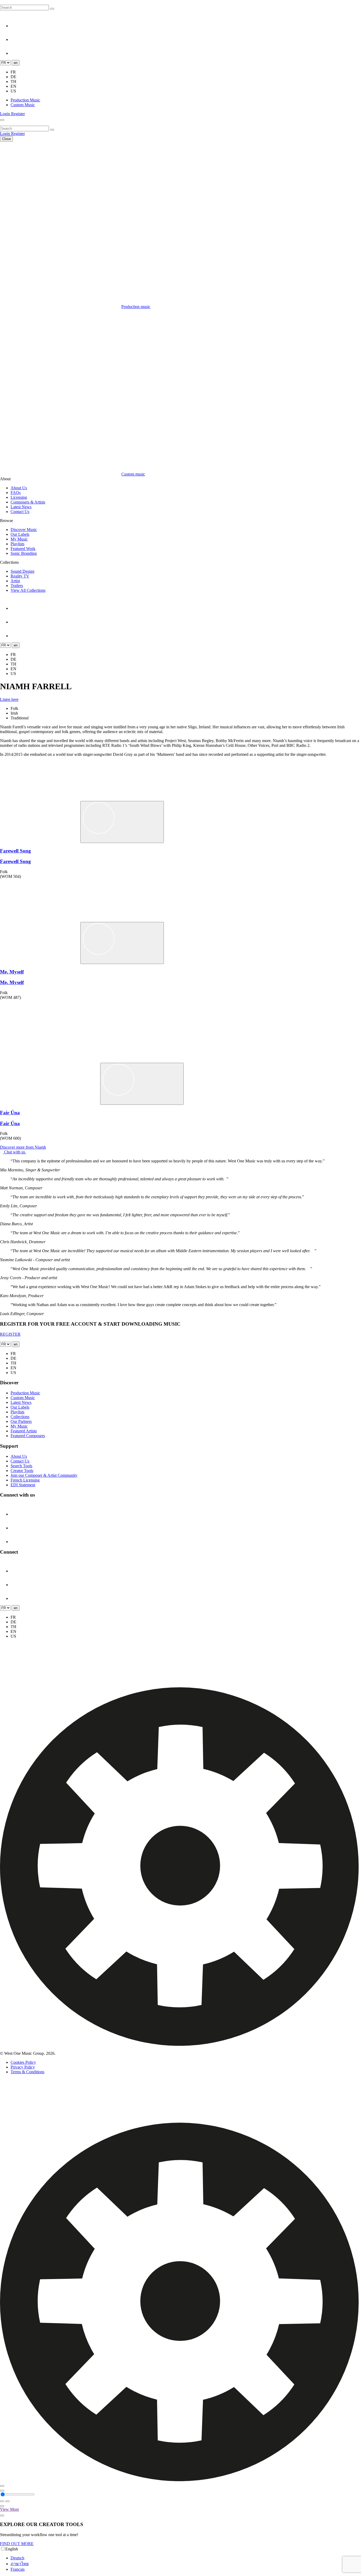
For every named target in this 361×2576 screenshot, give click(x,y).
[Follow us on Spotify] (17, 53)
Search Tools (21, 1466)
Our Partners (21, 1421)
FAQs (16, 493)
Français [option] (18, 2569)
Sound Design (22, 571)
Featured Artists (24, 1431)
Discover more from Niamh (23, 1147)
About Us (19, 488)
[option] (186, 2558)
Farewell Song (15, 851)
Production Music (25, 100)
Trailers (17, 586)
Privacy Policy (23, 2067)
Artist (15, 581)
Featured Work (23, 549)
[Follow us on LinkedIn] (17, 39)
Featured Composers (28, 1436)
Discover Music (24, 530)
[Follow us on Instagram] (17, 26)
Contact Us (20, 512)
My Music (19, 539)
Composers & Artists (28, 502)
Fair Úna (10, 1113)
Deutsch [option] (17, 2558)
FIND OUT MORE (17, 2544)
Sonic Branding (24, 553)
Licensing (19, 497)
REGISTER (10, 1334)
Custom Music (23, 105)
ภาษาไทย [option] (20, 2564)
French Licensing (25, 1480)
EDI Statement (23, 1485)
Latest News (21, 507)
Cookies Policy (23, 2062)
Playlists (17, 544)
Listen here (9, 699)
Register (18, 114)
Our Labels (20, 534)
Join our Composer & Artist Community (44, 1475)
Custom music (133, 474)
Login (6, 114)
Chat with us (15, 1152)
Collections (20, 1417)
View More (10, 2509)
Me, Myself (12, 972)
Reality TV (20, 576)
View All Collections (28, 590)
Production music (136, 307)
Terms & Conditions (27, 2072)
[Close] (2, 2486)
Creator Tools (22, 1471)
